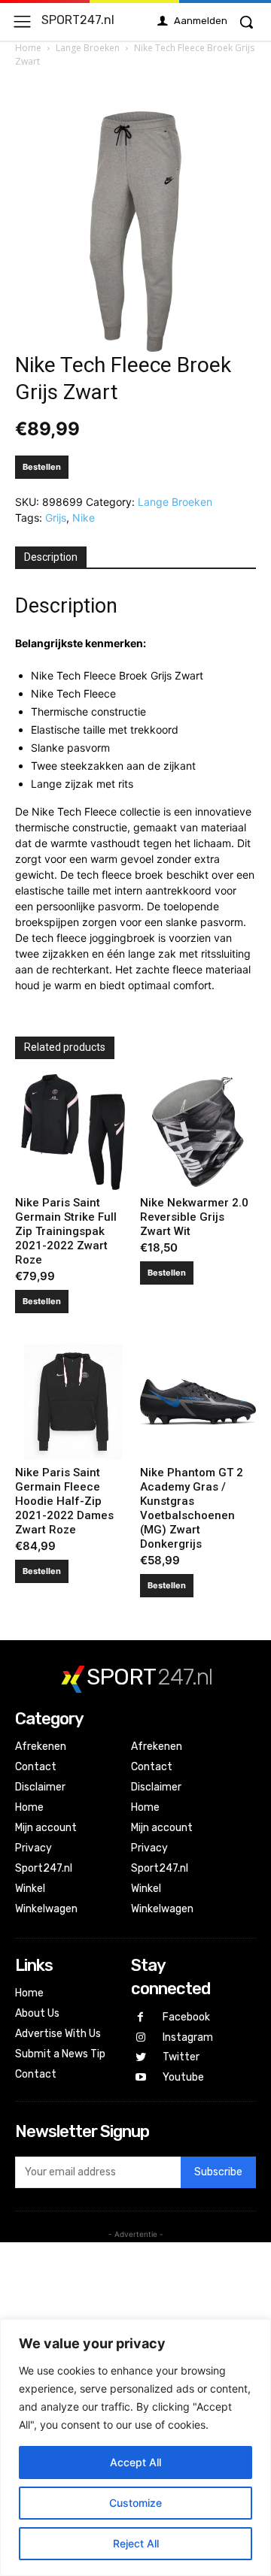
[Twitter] (141, 2058)
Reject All (136, 2543)
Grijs (56, 518)
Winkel (30, 1889)
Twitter (181, 2057)
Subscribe (218, 2172)
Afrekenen (41, 1747)
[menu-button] (22, 21)
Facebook (186, 2017)
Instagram (188, 2037)
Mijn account (46, 1828)
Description (51, 557)
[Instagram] (141, 2038)
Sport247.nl (44, 1868)
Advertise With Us (58, 2034)
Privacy (33, 1848)
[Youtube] (141, 2078)
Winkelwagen (46, 1909)
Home (28, 48)
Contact (36, 1767)
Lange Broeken (88, 48)
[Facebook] (141, 2018)
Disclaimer (40, 1787)
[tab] (51, 558)
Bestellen (42, 467)
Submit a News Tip (60, 2054)
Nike (84, 518)
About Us (37, 2013)
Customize (135, 2503)
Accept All (135, 2462)
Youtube (183, 2077)
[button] (246, 22)
